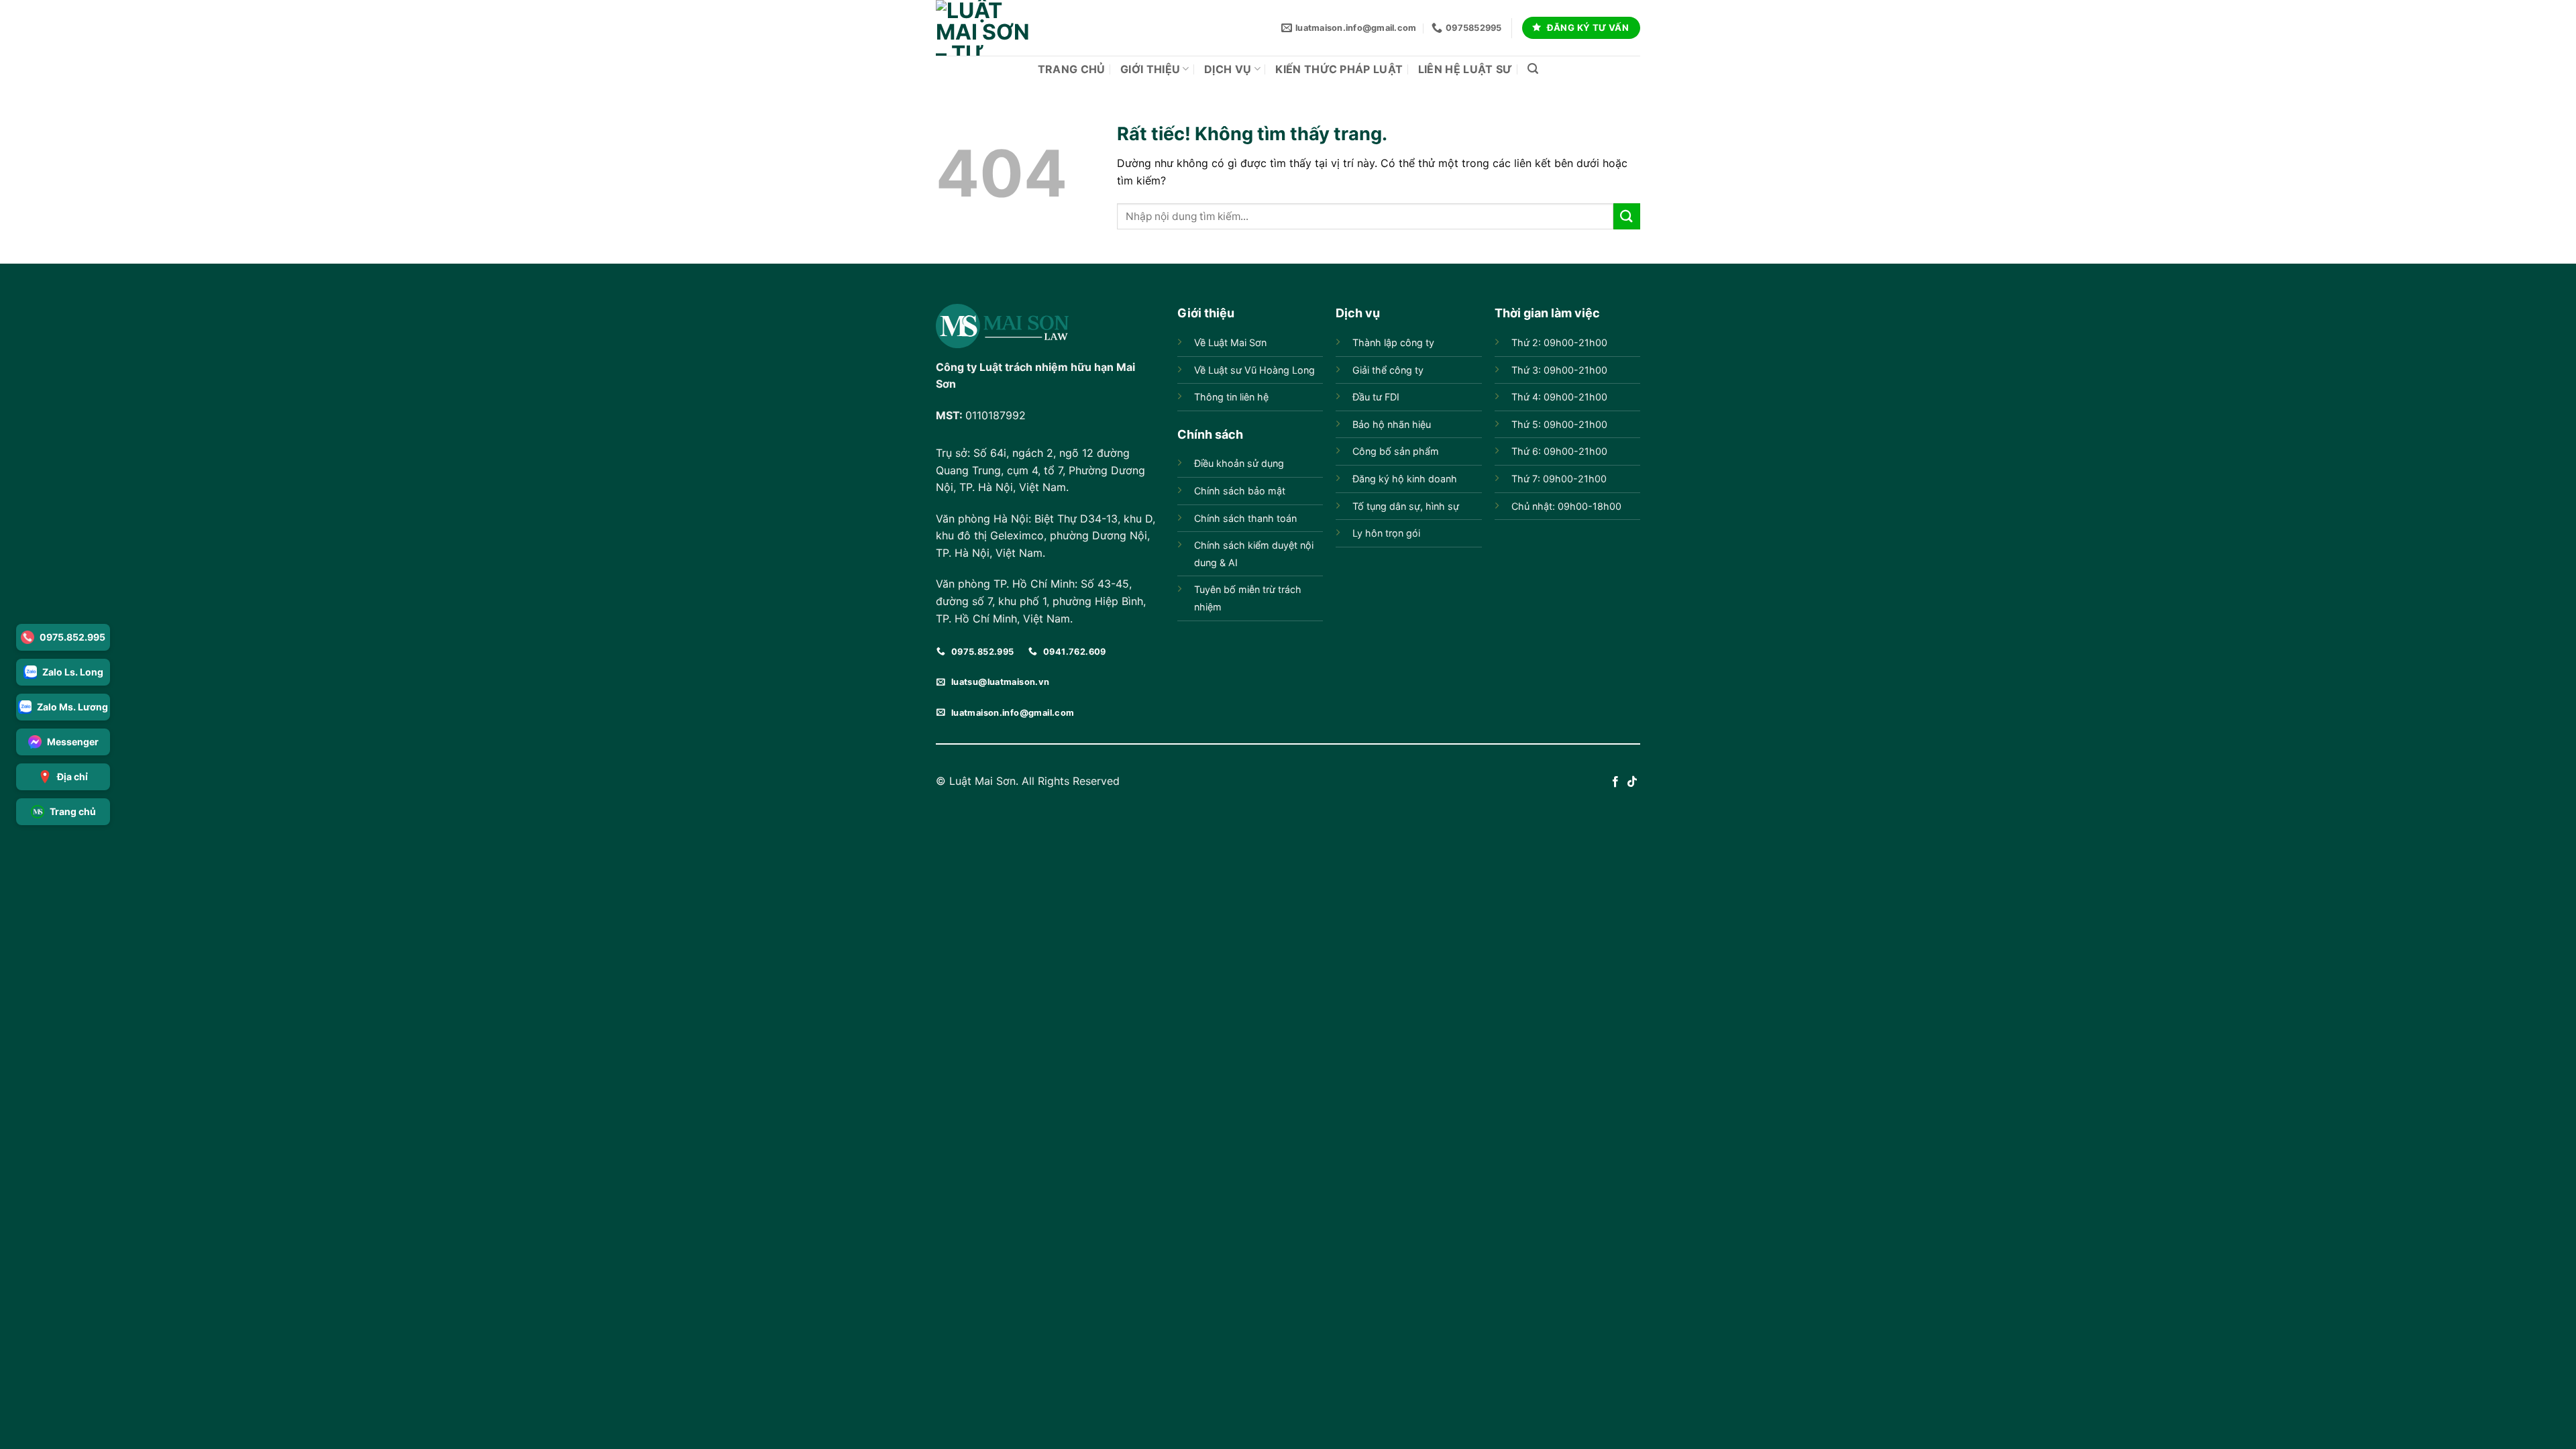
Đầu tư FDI (1376, 397)
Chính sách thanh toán (1245, 518)
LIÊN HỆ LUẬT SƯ (1465, 69)
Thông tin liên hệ (1231, 397)
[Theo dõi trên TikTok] (1632, 782)
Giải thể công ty (1388, 370)
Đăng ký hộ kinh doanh (1405, 479)
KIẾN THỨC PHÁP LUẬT (1339, 69)
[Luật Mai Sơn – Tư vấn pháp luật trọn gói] (983, 28)
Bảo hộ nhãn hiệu (1392, 424)
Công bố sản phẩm (1396, 451)
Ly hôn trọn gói (1386, 533)
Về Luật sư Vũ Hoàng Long (1254, 370)
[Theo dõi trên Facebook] (1615, 782)
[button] (1533, 69)
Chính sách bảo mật (1240, 491)
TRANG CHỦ (1072, 69)
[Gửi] (1627, 216)
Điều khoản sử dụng (1239, 463)
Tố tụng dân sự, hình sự (1406, 506)
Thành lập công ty (1393, 342)
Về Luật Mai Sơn (1230, 342)
